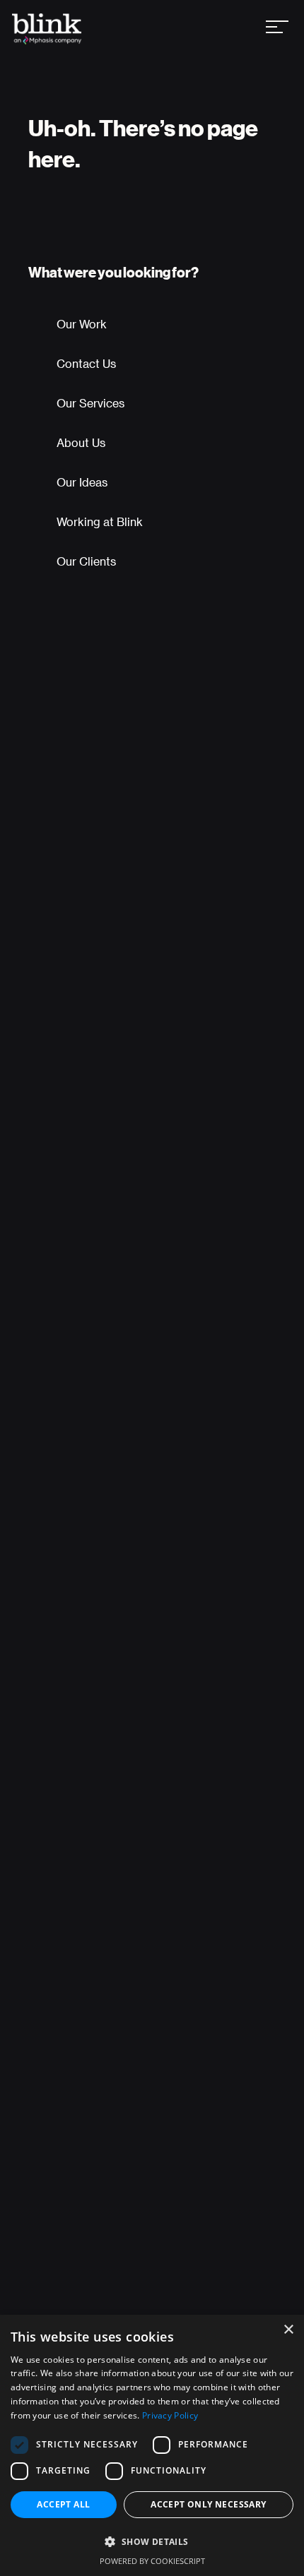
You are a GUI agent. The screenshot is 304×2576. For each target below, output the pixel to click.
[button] (152, 2541)
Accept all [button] (63, 2504)
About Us (81, 442)
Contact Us (86, 363)
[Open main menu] (277, 29)
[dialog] (152, 2445)
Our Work (82, 324)
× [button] (288, 2330)
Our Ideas (82, 482)
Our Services (90, 403)
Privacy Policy (170, 2415)
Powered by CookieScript (152, 2561)
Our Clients (86, 561)
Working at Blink (100, 521)
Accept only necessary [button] (208, 2504)
